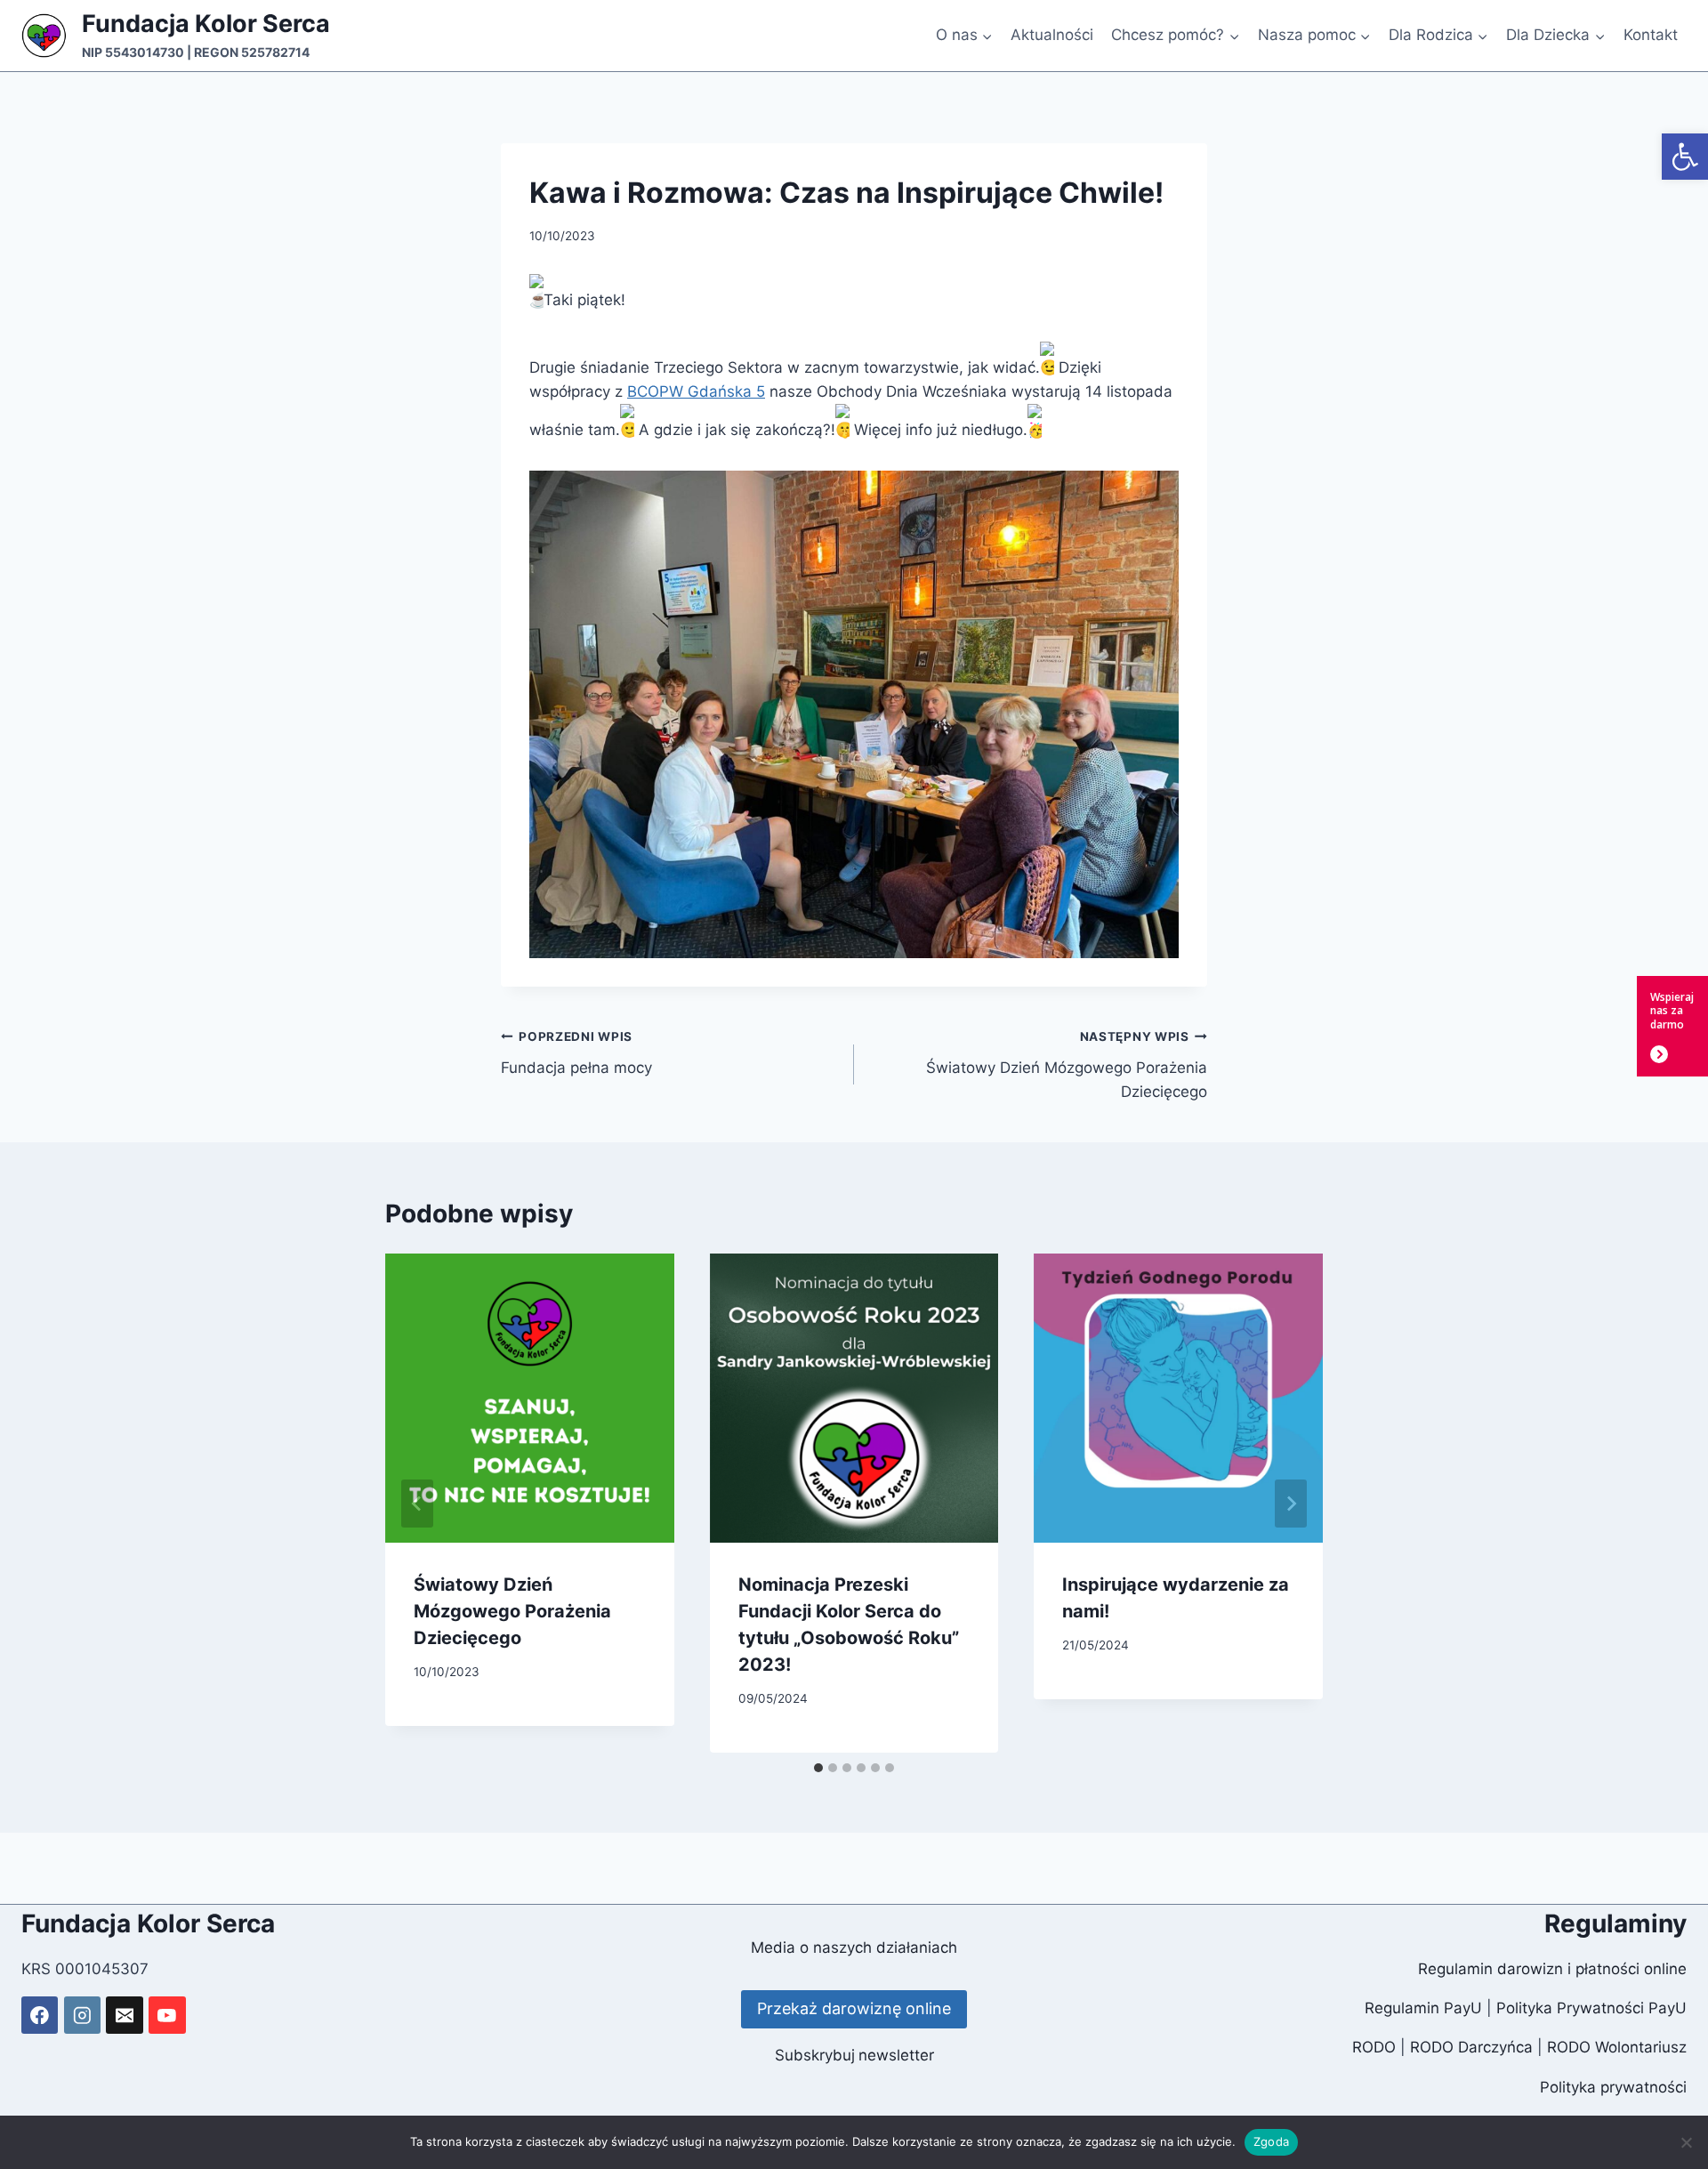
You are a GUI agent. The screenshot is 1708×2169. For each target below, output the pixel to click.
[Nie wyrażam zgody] (1686, 2142)
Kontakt (1651, 35)
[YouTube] (167, 2015)
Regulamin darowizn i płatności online (1552, 1969)
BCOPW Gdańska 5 (696, 391)
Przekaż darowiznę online (854, 2008)
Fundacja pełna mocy (576, 1053)
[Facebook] (40, 2015)
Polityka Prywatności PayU (1591, 2008)
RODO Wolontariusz (1617, 2047)
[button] (1685, 157)
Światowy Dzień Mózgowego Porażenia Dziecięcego (1067, 1065)
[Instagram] (82, 2015)
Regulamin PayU (1423, 2008)
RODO (1374, 2047)
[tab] (818, 1768)
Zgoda (1271, 2141)
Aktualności (1052, 35)
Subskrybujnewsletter (854, 2055)
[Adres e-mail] (124, 2015)
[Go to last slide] (417, 1504)
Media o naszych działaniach (854, 1947)
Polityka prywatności (1613, 2087)
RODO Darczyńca (1471, 2047)
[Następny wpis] (1291, 1504)
